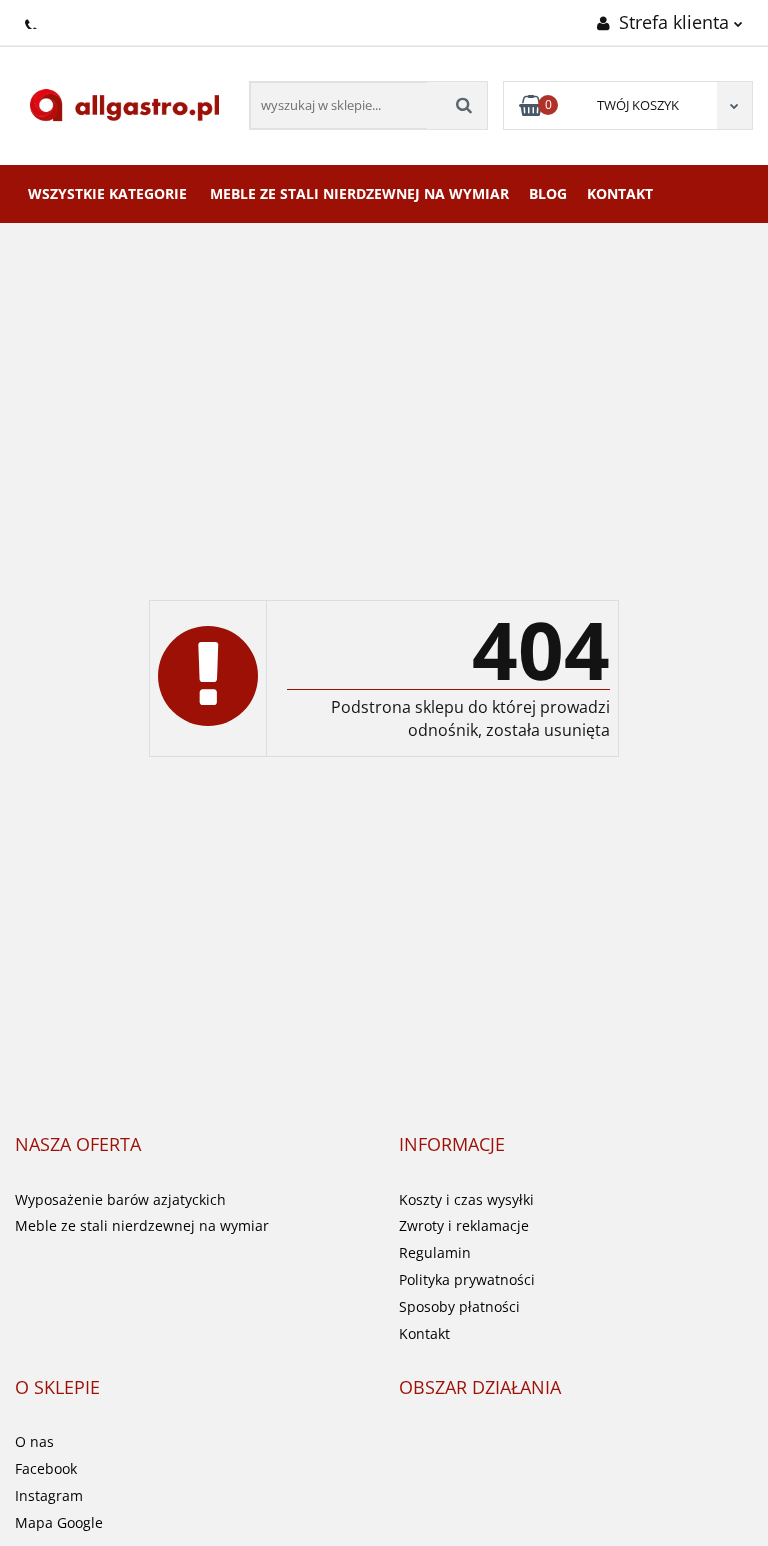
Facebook (46, 1468)
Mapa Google (59, 1522)
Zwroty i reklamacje (464, 1225)
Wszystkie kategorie (107, 193)
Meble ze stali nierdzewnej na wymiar (359, 193)
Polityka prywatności (467, 1279)
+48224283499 (32, 21)
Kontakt (620, 193)
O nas (34, 1441)
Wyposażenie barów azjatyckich (120, 1199)
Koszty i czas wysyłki (466, 1199)
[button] (78, 1145)
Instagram (49, 1495)
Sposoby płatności (459, 1306)
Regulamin (435, 1252)
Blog (548, 193)
